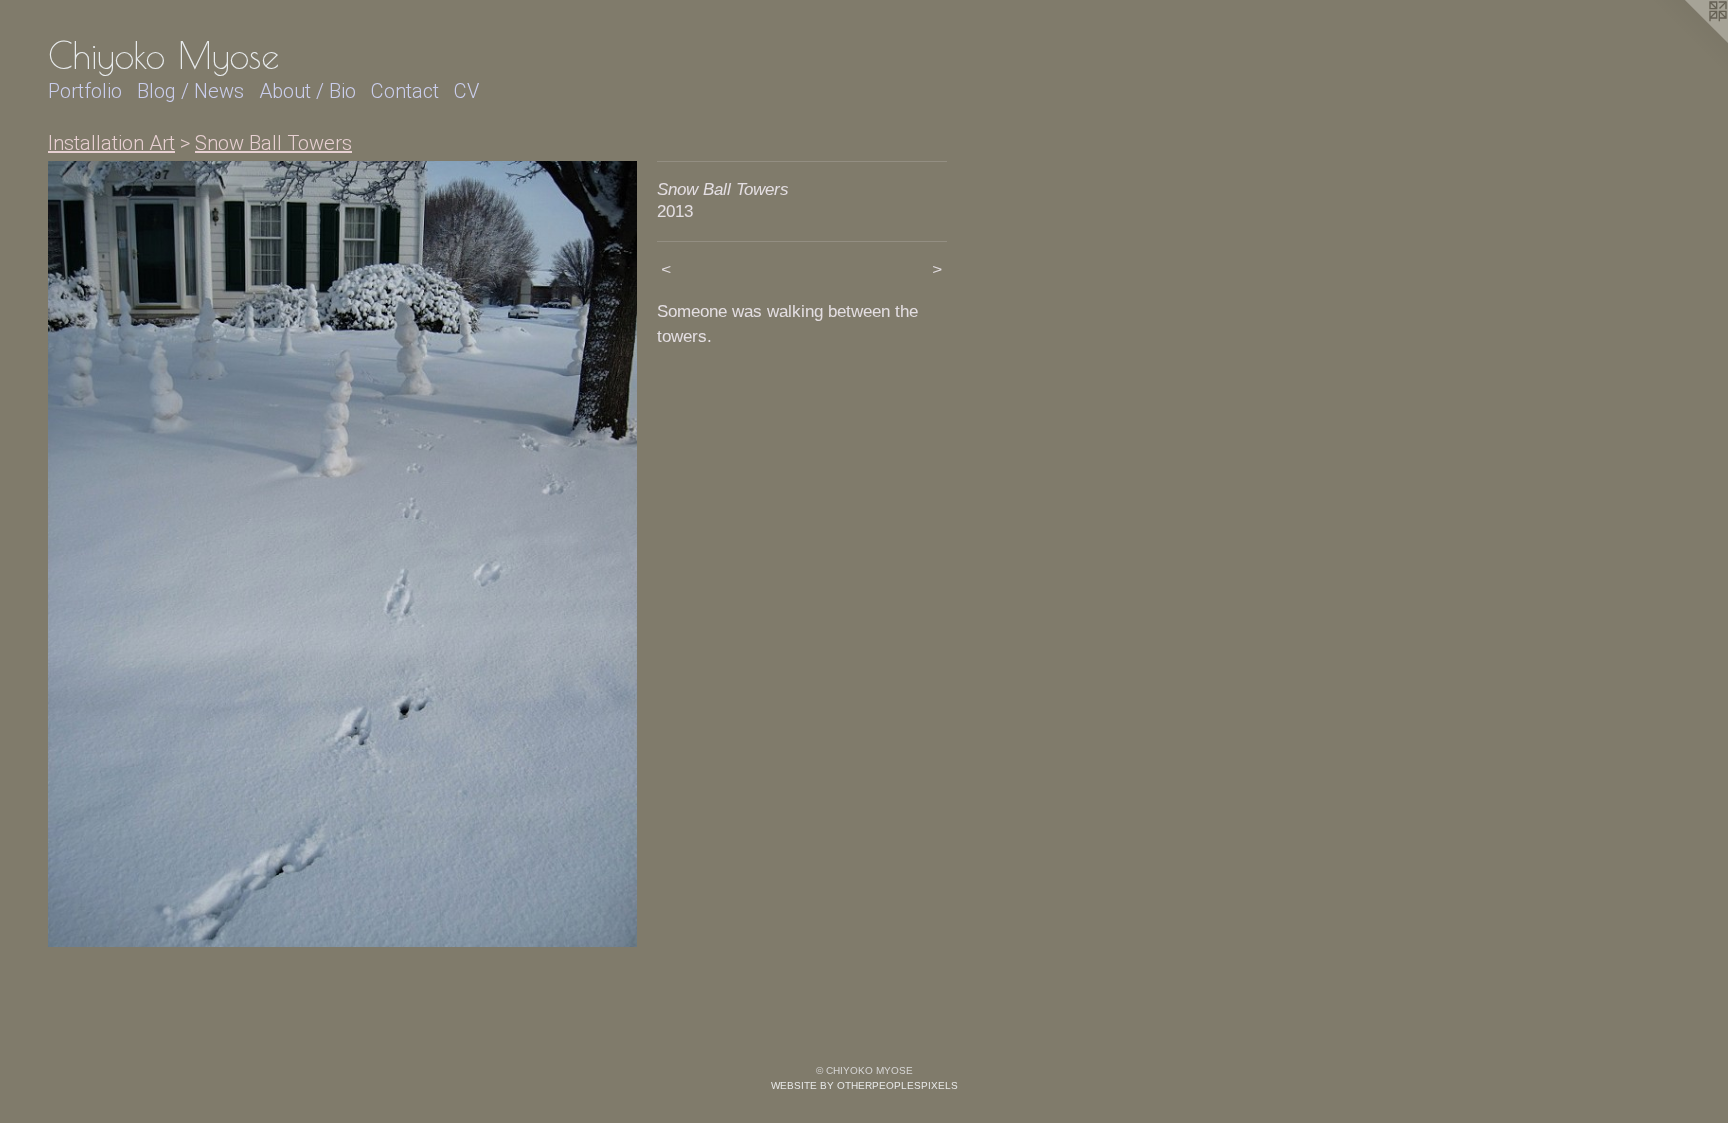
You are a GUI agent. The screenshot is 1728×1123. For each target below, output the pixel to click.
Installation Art (111, 143)
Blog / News (190, 91)
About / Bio (307, 91)
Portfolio (85, 91)
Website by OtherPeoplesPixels (864, 1085)
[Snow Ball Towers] (342, 554)
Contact (405, 91)
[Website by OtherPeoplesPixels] (1688, 40)
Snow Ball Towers (273, 143)
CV (466, 91)
